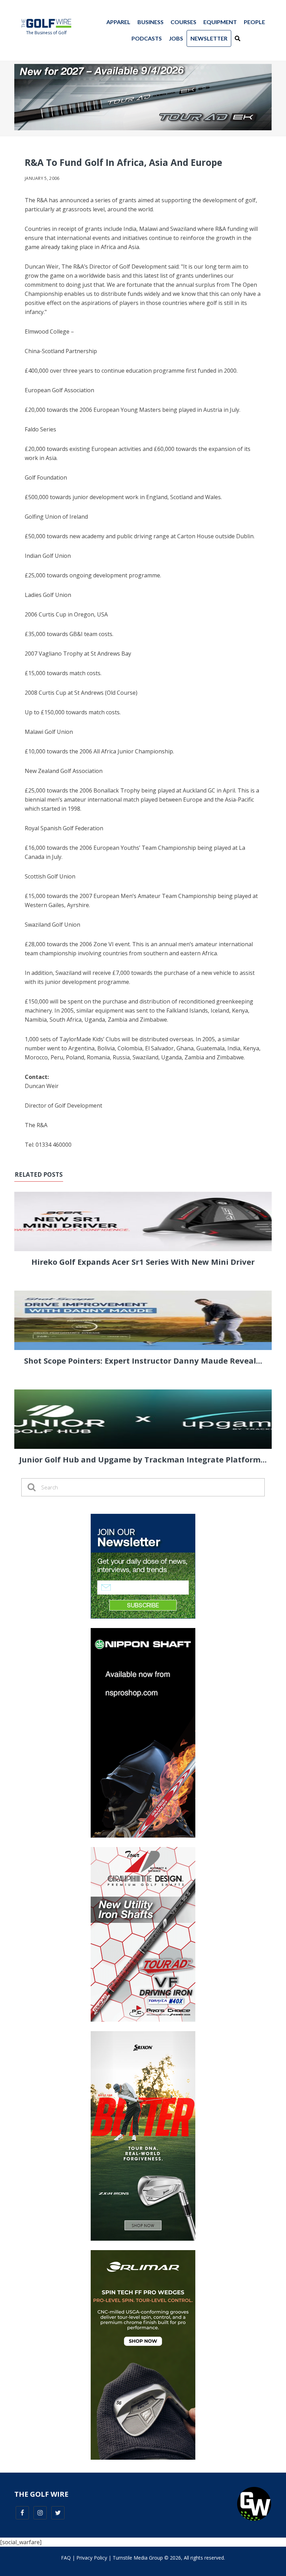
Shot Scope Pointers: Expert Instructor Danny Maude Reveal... (143, 1360)
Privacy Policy (92, 2558)
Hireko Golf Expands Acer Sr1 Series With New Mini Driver (143, 1262)
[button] (238, 38)
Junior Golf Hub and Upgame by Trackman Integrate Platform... (143, 1459)
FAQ (66, 2558)
